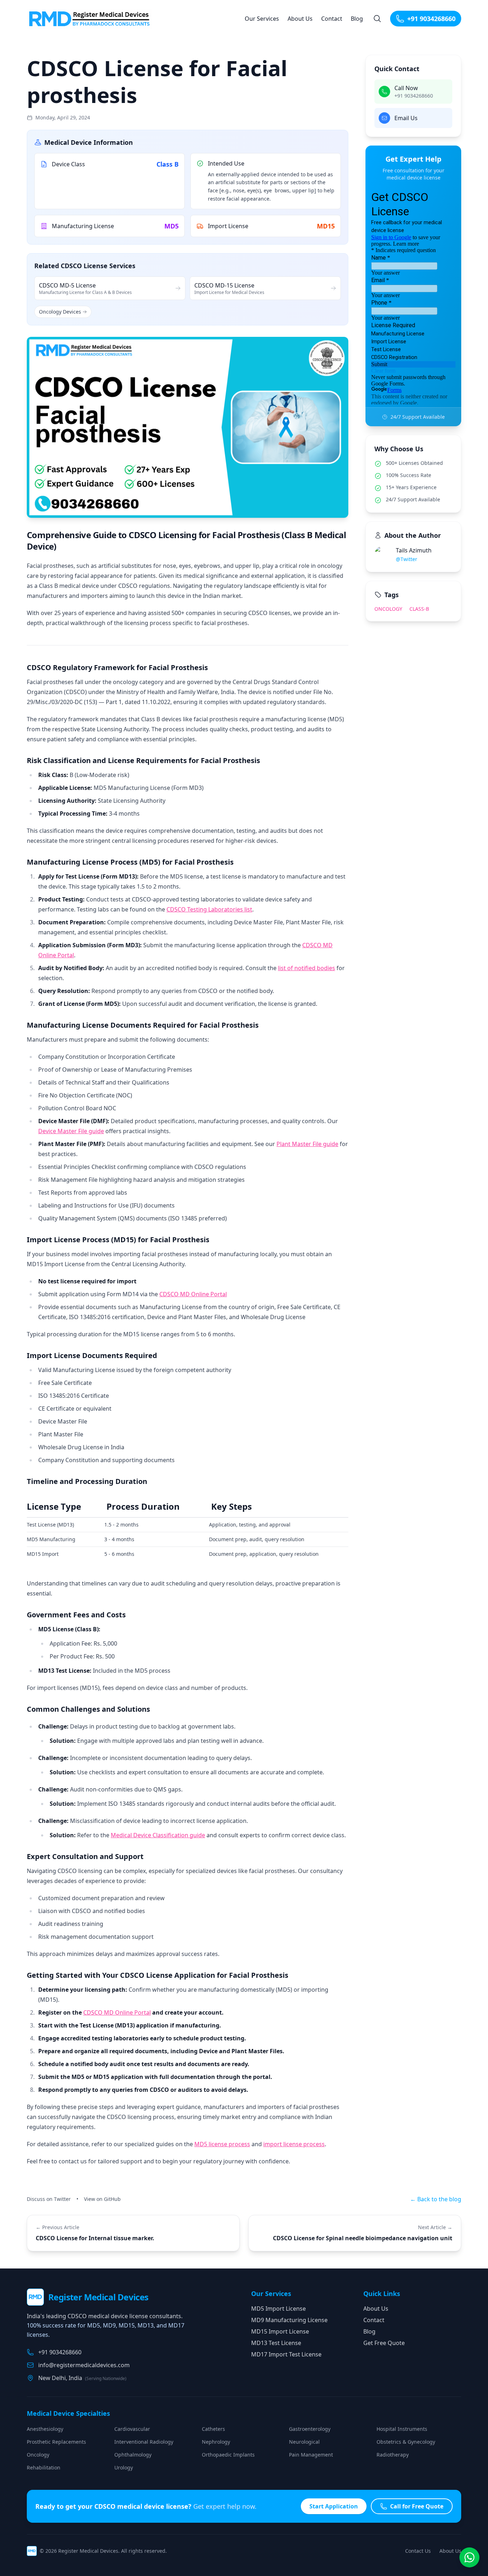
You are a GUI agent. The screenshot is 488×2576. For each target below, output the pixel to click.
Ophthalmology (133, 2455)
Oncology (388, 609)
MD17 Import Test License (286, 2354)
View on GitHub (102, 2199)
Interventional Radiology (144, 2442)
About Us (300, 19)
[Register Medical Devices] (91, 19)
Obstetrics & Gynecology (406, 2442)
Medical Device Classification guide (158, 1835)
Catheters (213, 2429)
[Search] (377, 19)
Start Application (334, 2506)
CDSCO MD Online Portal (193, 1294)
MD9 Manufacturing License (289, 2320)
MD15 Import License (280, 2331)
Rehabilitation (44, 2467)
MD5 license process (222, 2144)
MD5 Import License (278, 2309)
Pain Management (311, 2455)
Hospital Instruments (402, 2429)
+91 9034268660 (431, 19)
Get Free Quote (384, 2343)
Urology (124, 2467)
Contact (332, 19)
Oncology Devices (60, 312)
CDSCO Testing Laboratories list (209, 909)
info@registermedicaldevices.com (84, 2365)
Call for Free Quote (417, 2506)
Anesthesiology (45, 2429)
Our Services (262, 19)
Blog (357, 19)
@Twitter (407, 559)
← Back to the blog (436, 2199)
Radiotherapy (393, 2455)
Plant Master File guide (307, 1144)
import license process (294, 2144)
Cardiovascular (132, 2429)
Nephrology (216, 2442)
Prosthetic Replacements (56, 2442)
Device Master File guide (71, 1131)
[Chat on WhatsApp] (469, 2557)
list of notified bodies (307, 968)
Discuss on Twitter (49, 2199)
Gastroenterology (310, 2429)
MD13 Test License (276, 2343)
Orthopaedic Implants (228, 2455)
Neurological (304, 2442)
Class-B (419, 609)
